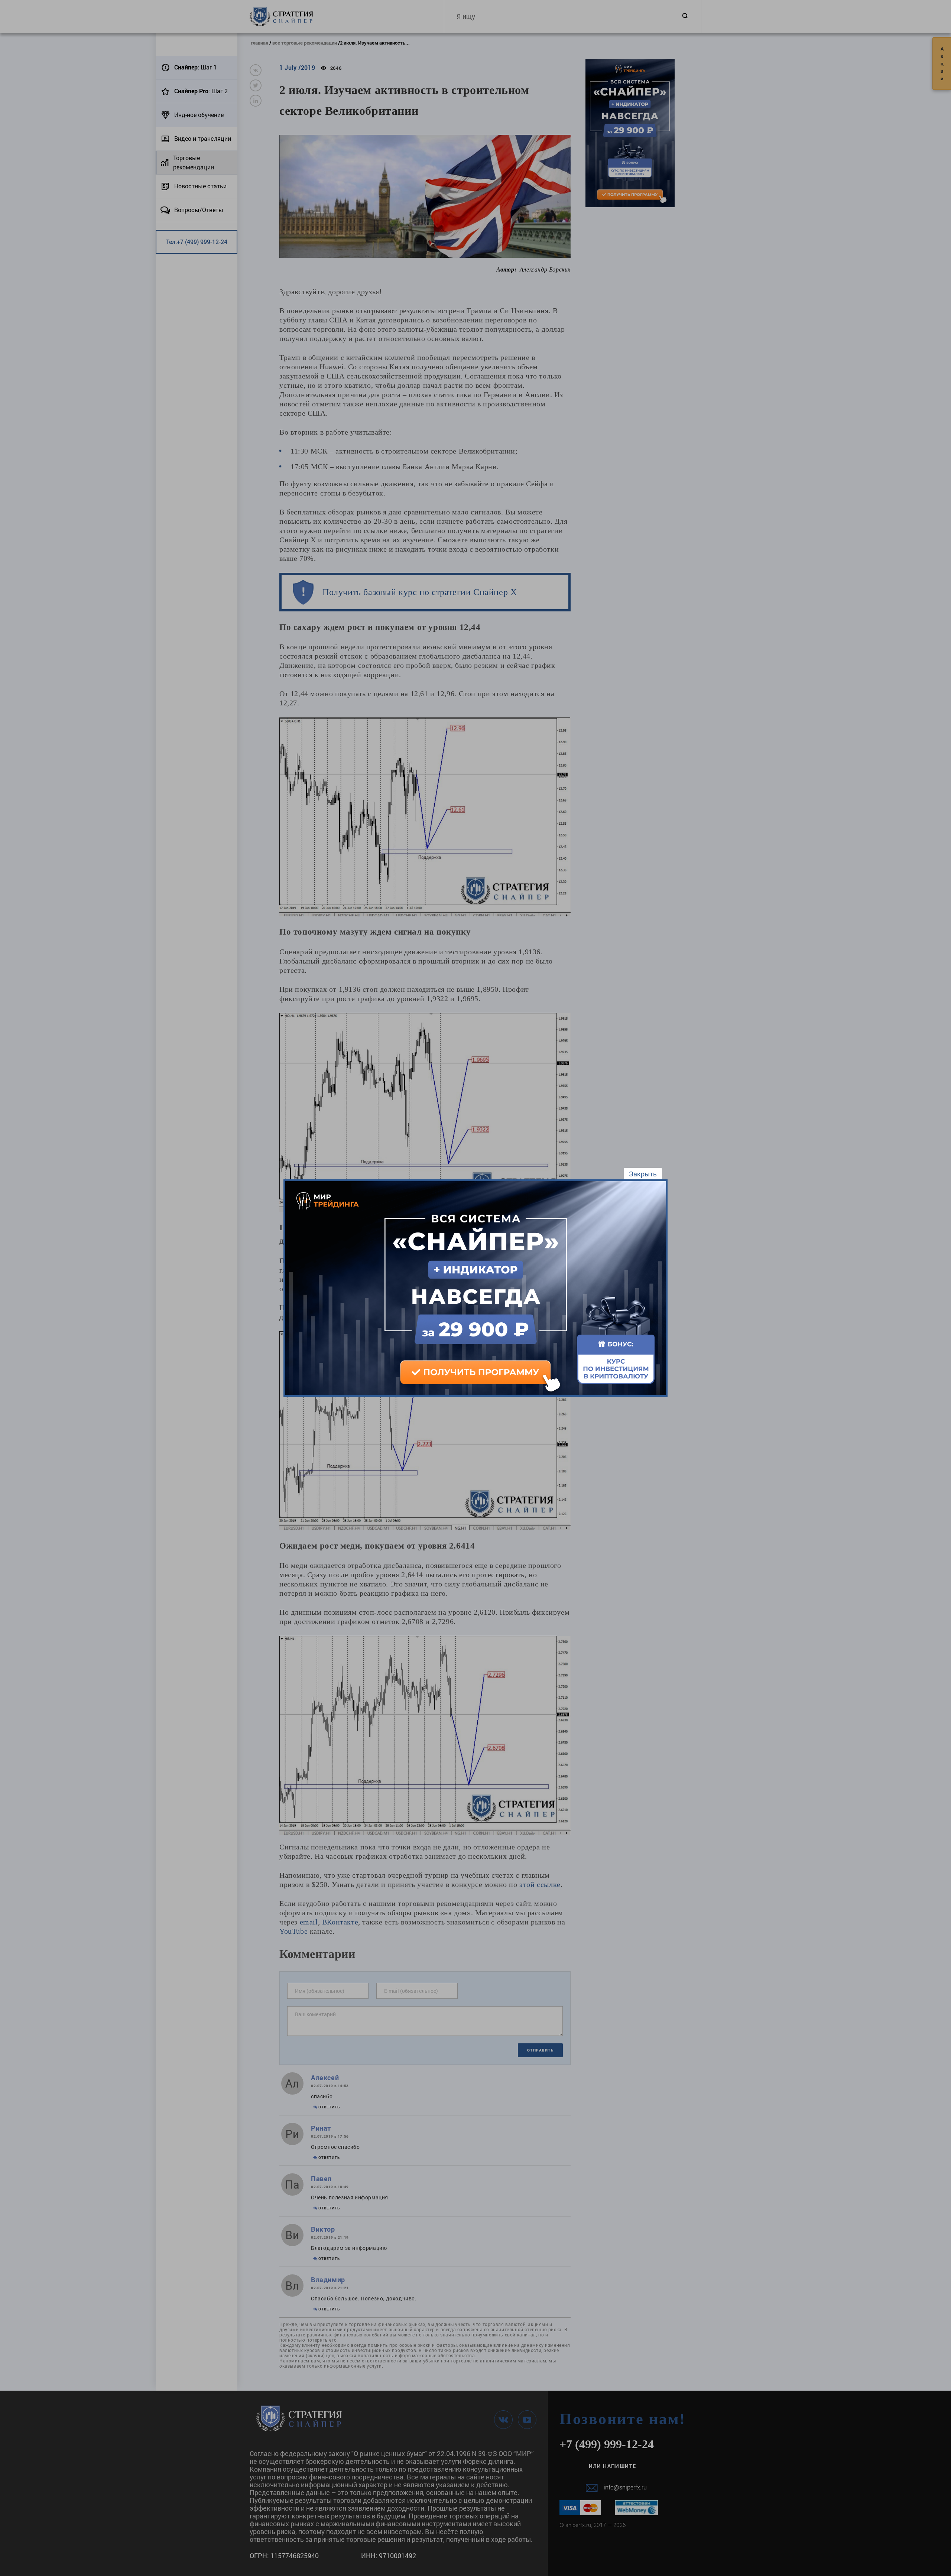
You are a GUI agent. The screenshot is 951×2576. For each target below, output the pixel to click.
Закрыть (643, 1174)
